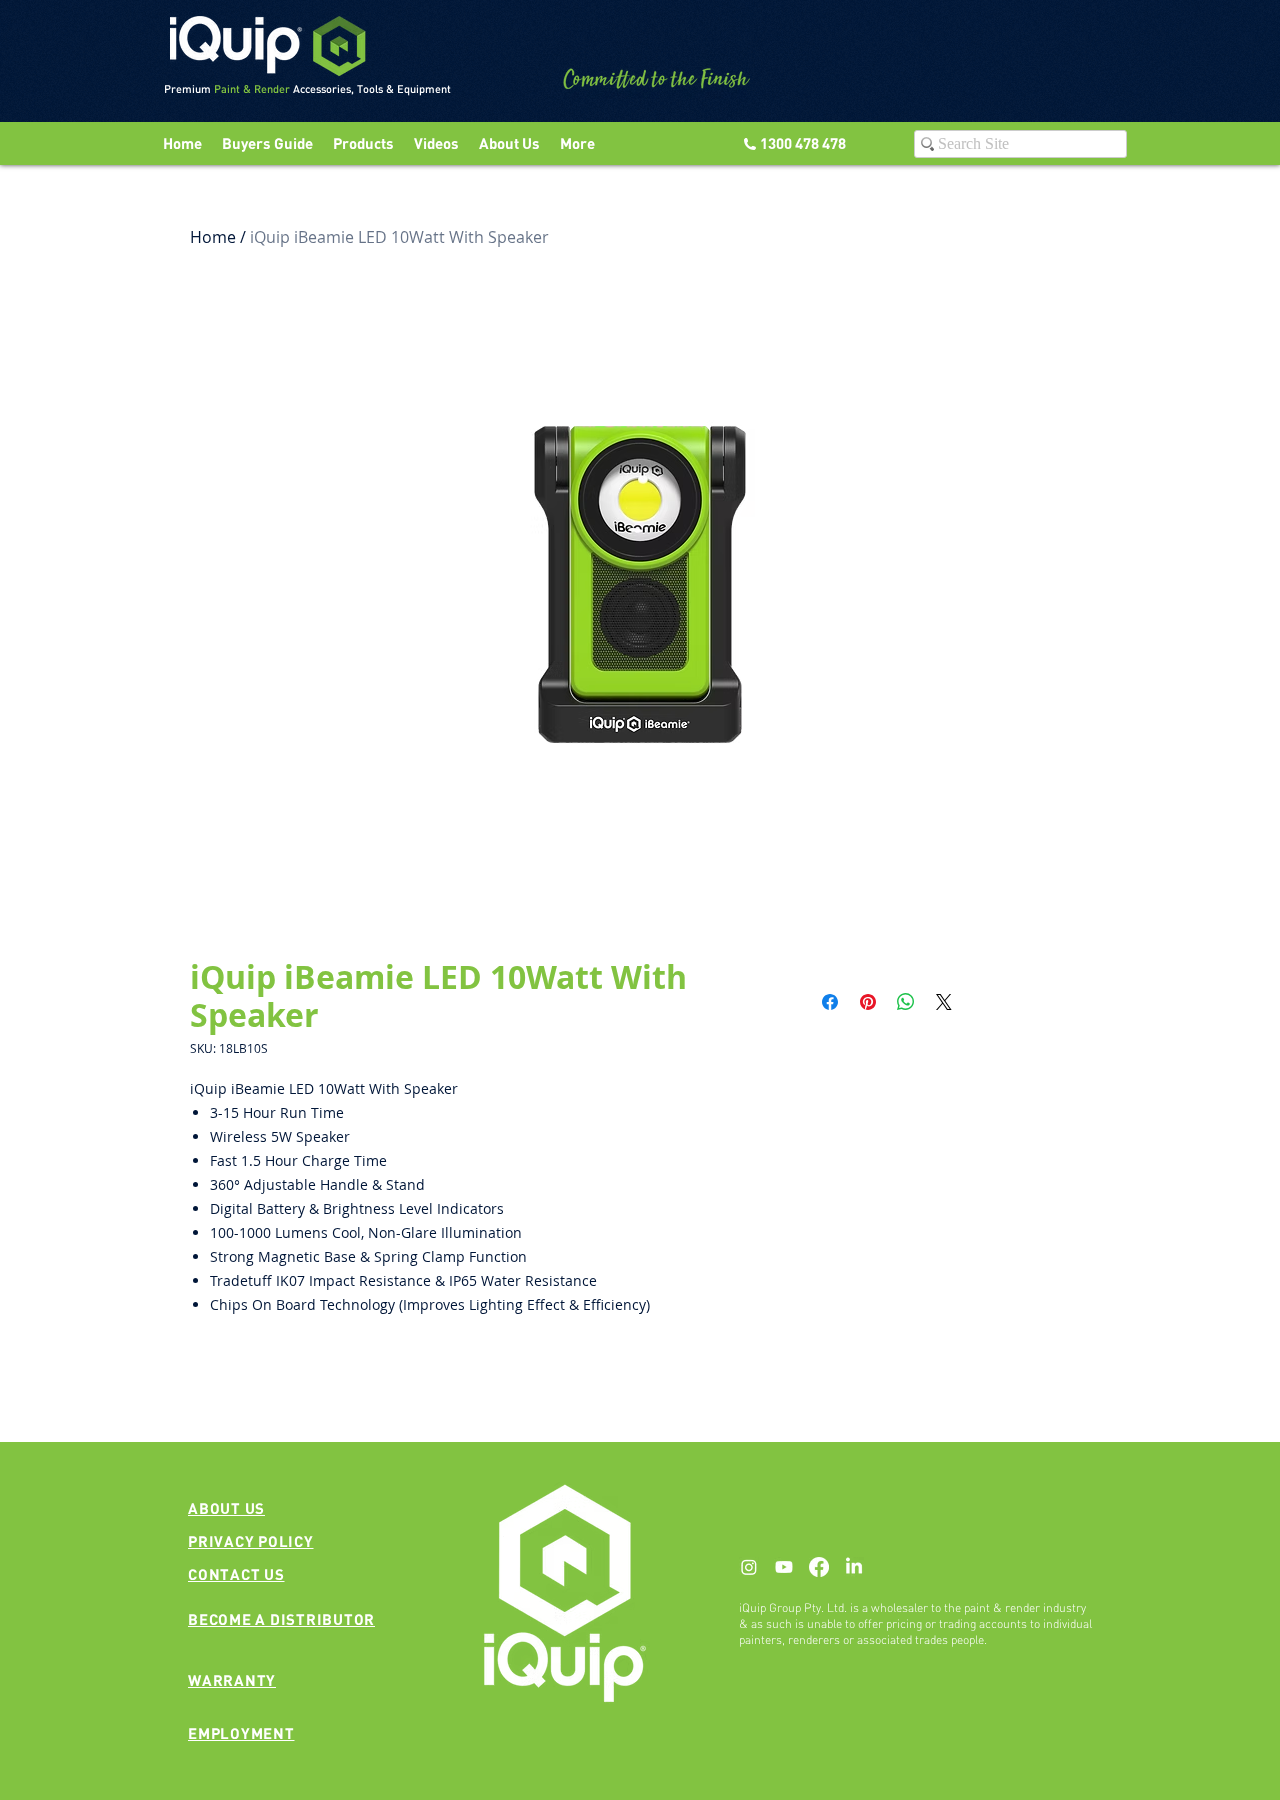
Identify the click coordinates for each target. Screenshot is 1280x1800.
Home (213, 237)
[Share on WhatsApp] (906, 1002)
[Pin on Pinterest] (868, 1002)
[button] (436, 143)
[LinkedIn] (854, 1567)
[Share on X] (944, 1002)
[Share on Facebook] (830, 1002)
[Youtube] (784, 1567)
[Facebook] (819, 1567)
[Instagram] (749, 1567)
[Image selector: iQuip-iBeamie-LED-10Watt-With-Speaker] (630, 886)
